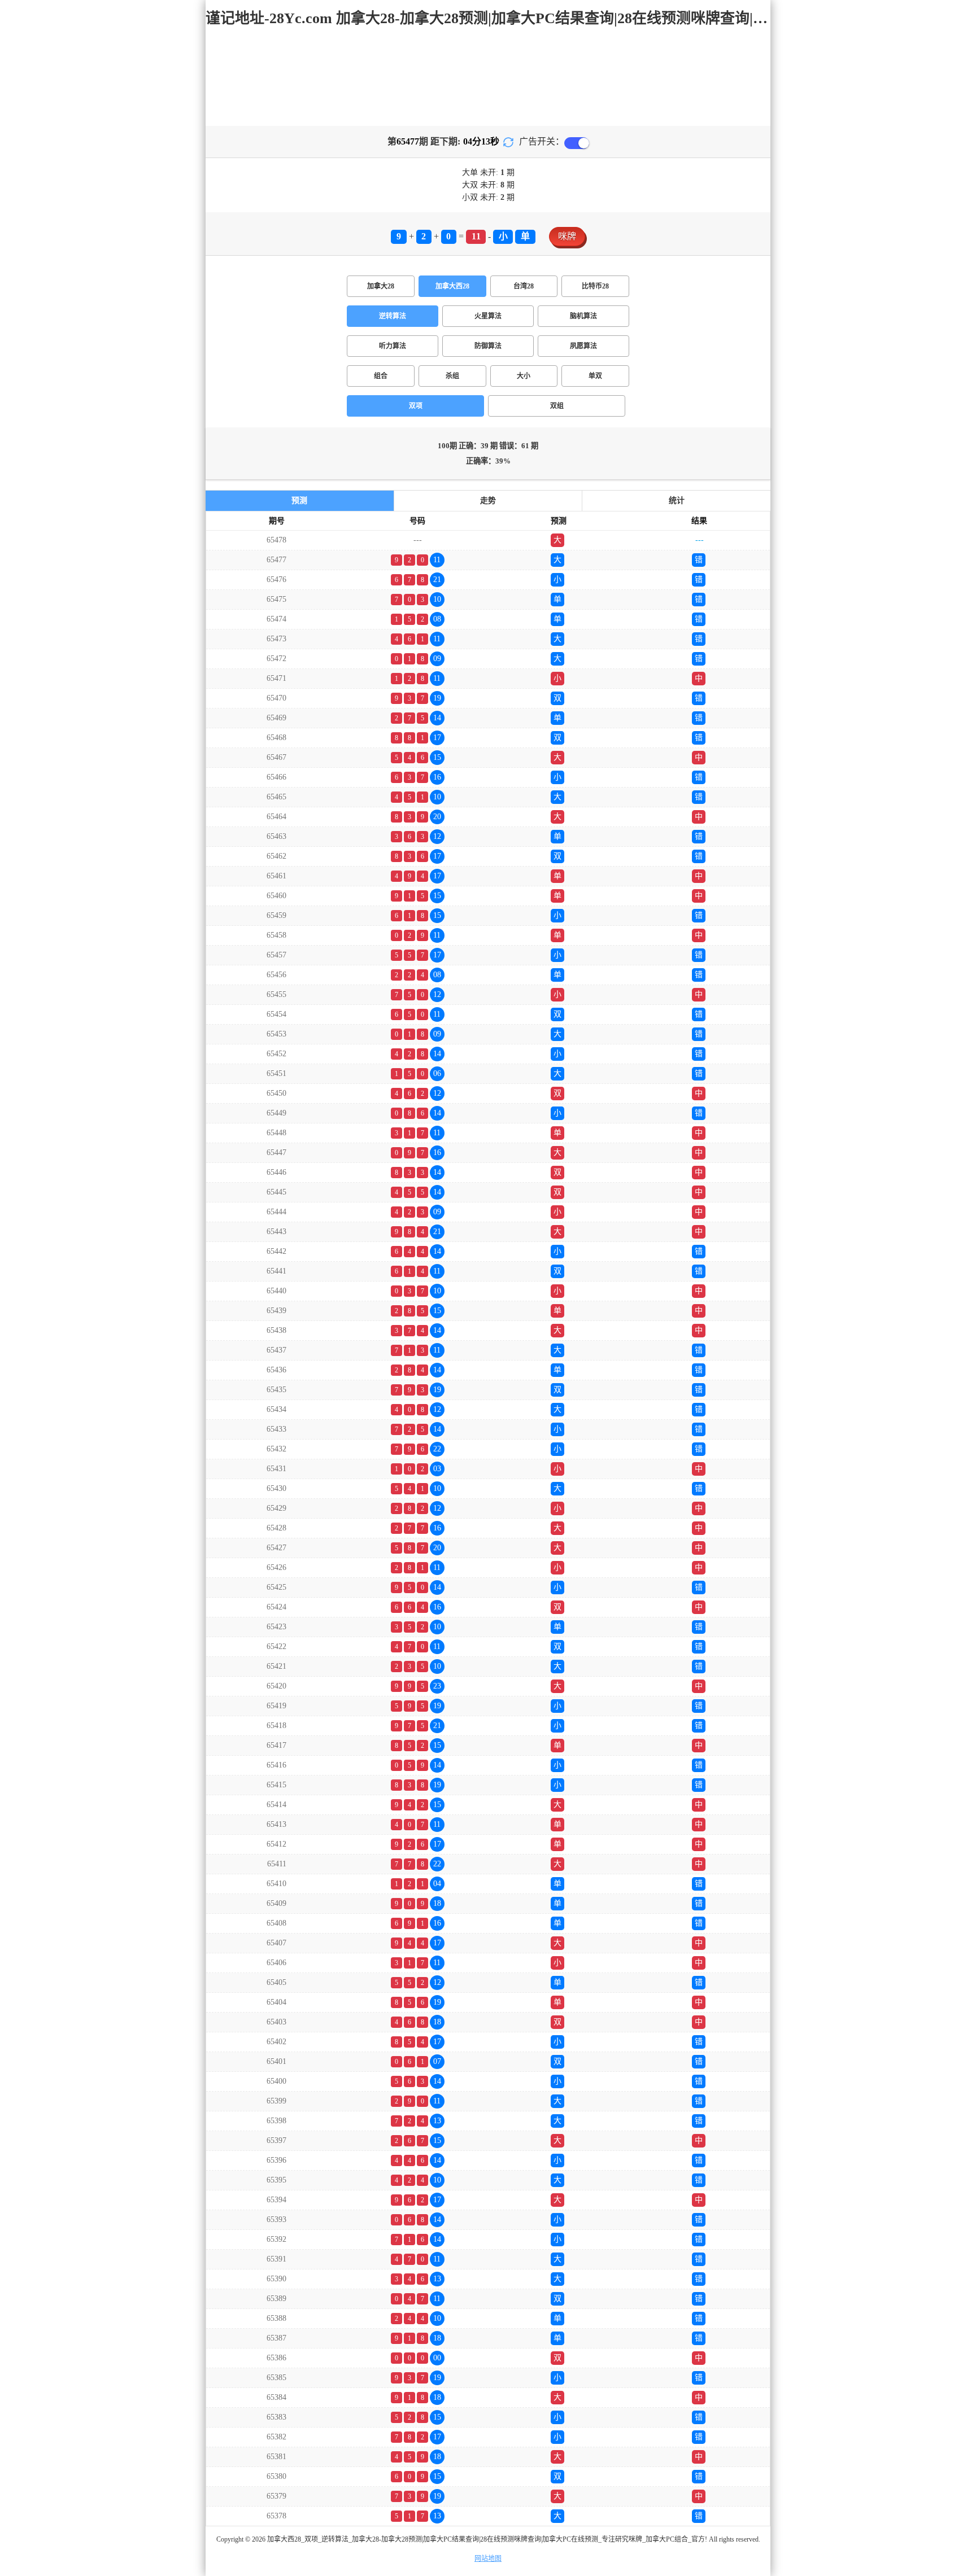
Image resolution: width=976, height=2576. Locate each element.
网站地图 (488, 2558)
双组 (557, 406)
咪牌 (567, 236)
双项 (416, 406)
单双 (595, 376)
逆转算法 (393, 316)
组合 (381, 376)
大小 (524, 376)
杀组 (452, 376)
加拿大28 (381, 286)
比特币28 (595, 286)
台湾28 (524, 286)
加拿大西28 (452, 286)
